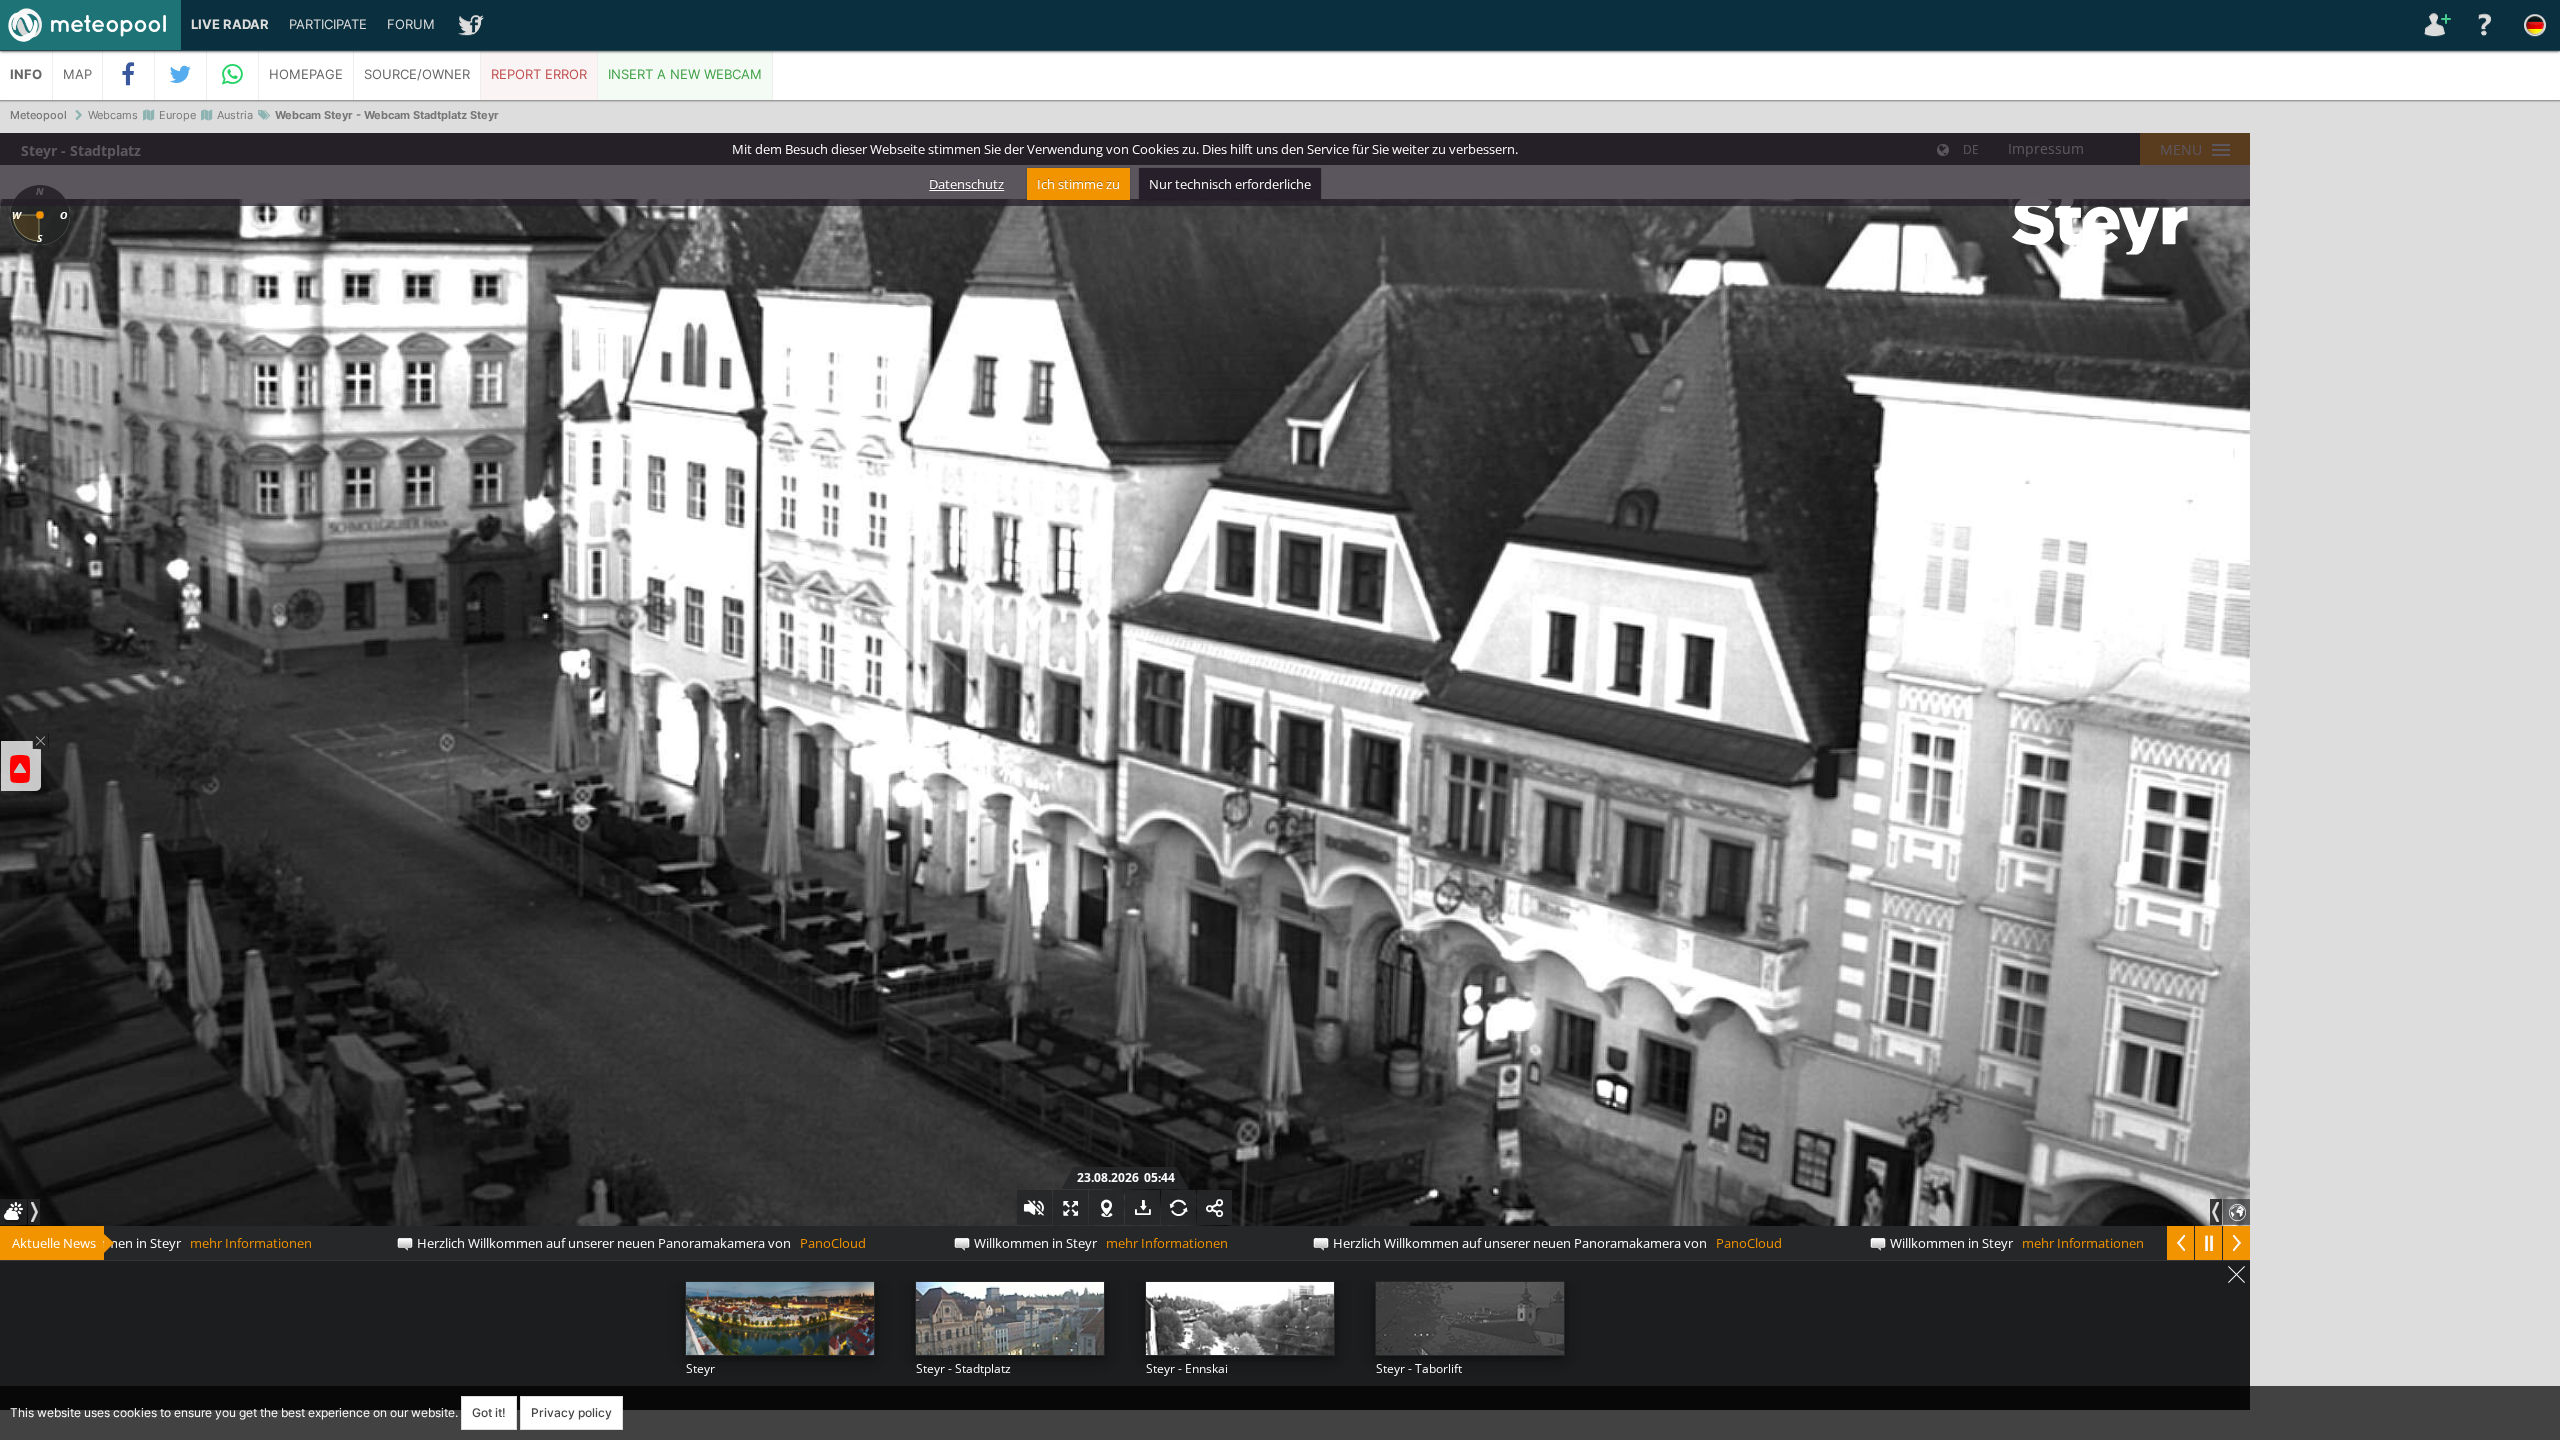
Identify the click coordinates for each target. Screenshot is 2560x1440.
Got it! (489, 1412)
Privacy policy (571, 1412)
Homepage (306, 74)
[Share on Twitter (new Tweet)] (181, 75)
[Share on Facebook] (129, 75)
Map (77, 74)
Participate (328, 24)
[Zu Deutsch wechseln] (2535, 25)
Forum (411, 24)
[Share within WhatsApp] (233, 75)
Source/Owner (417, 74)
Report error (539, 74)
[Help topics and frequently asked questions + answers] (2485, 25)
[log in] (2435, 25)
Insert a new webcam (685, 74)
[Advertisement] (2405, 440)
